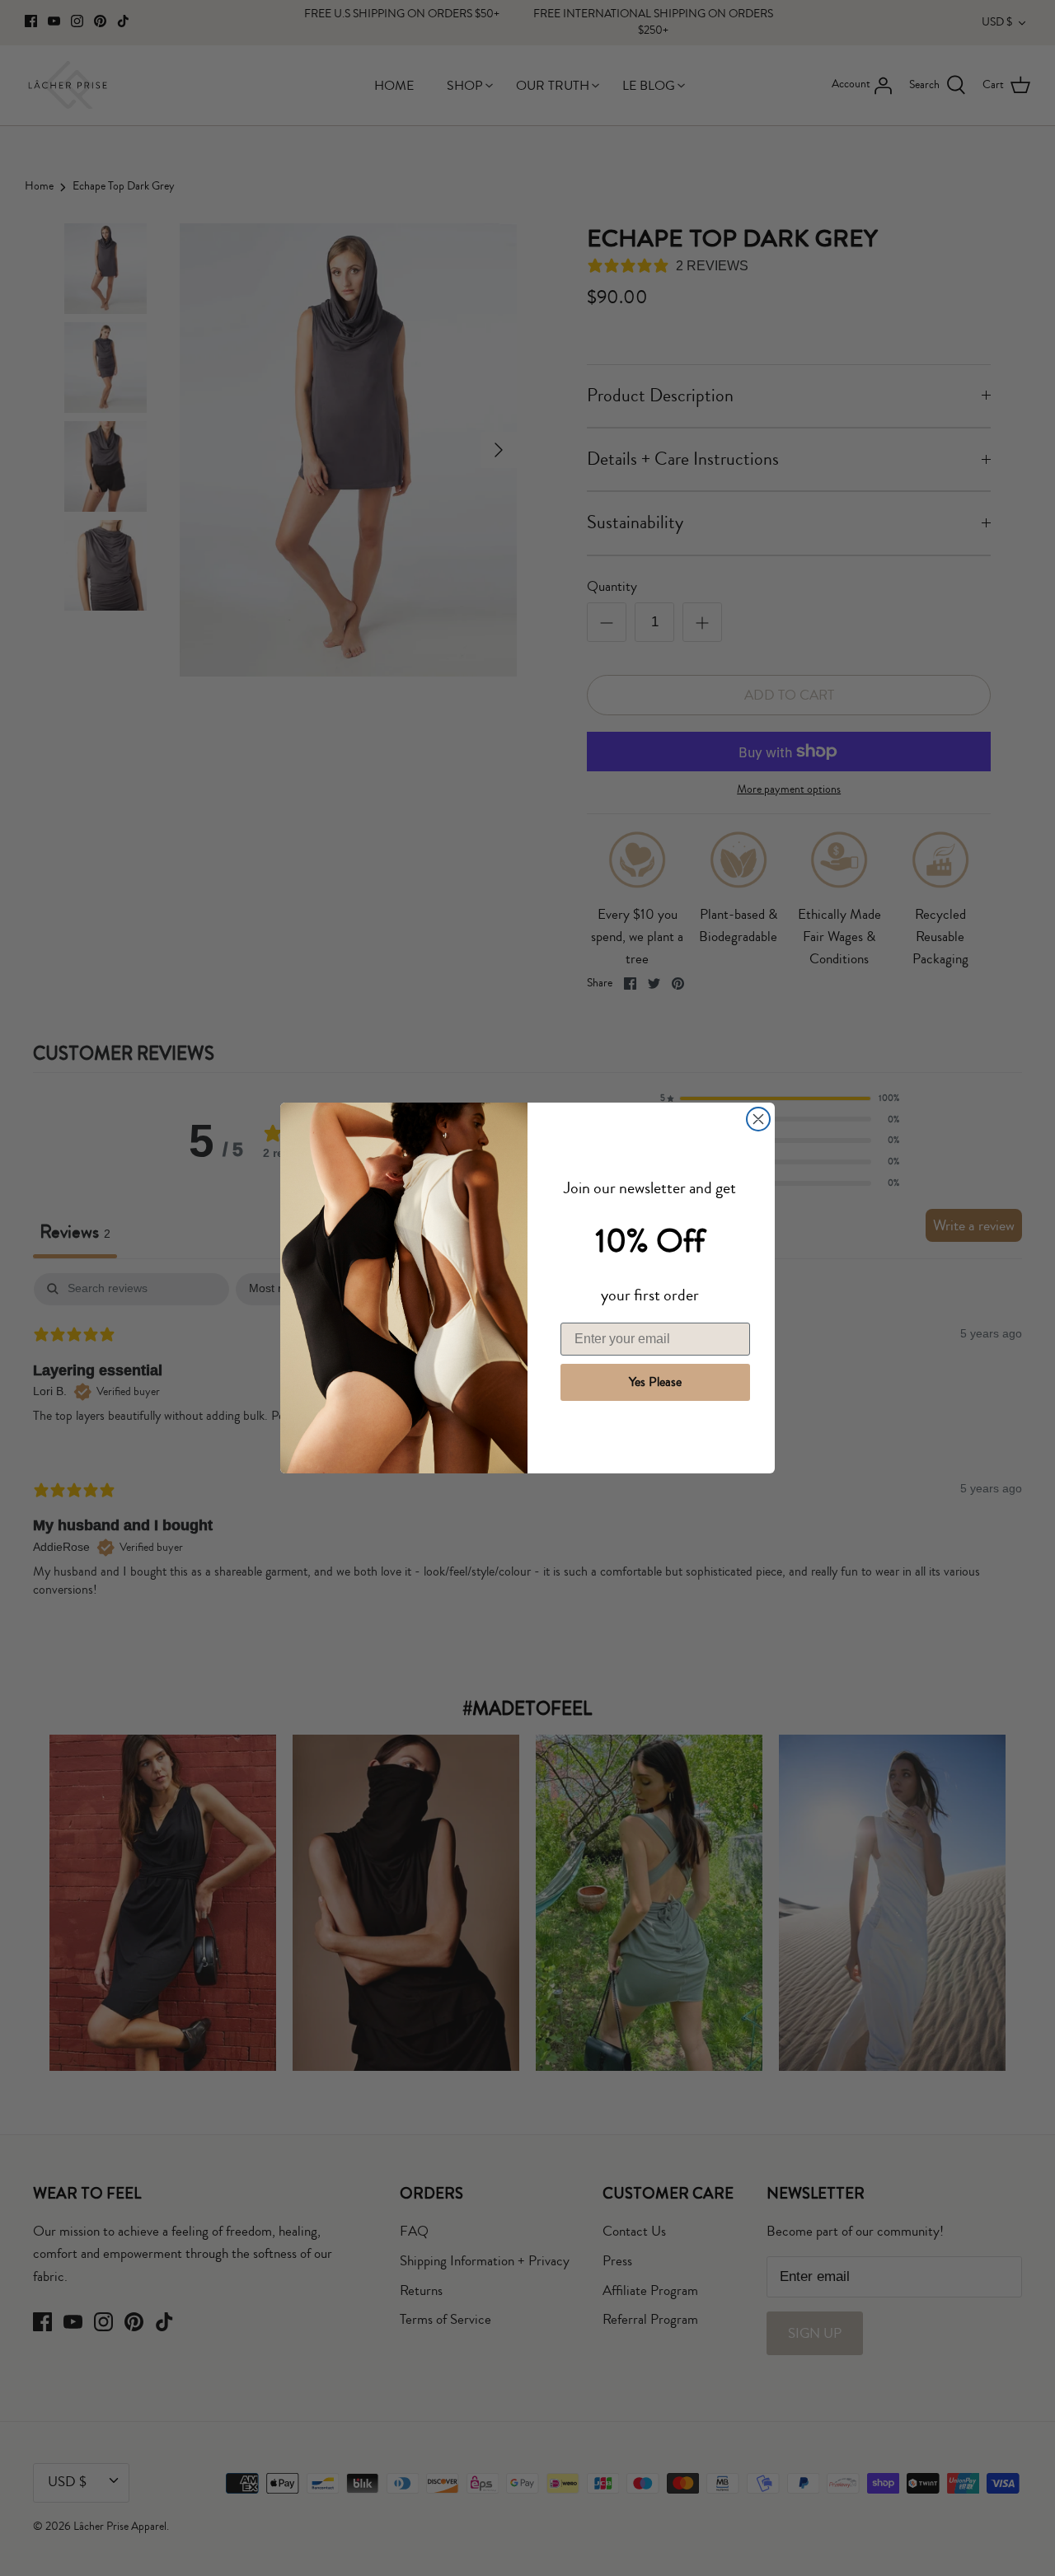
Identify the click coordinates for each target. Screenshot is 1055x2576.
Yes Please (655, 1382)
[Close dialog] (758, 1119)
